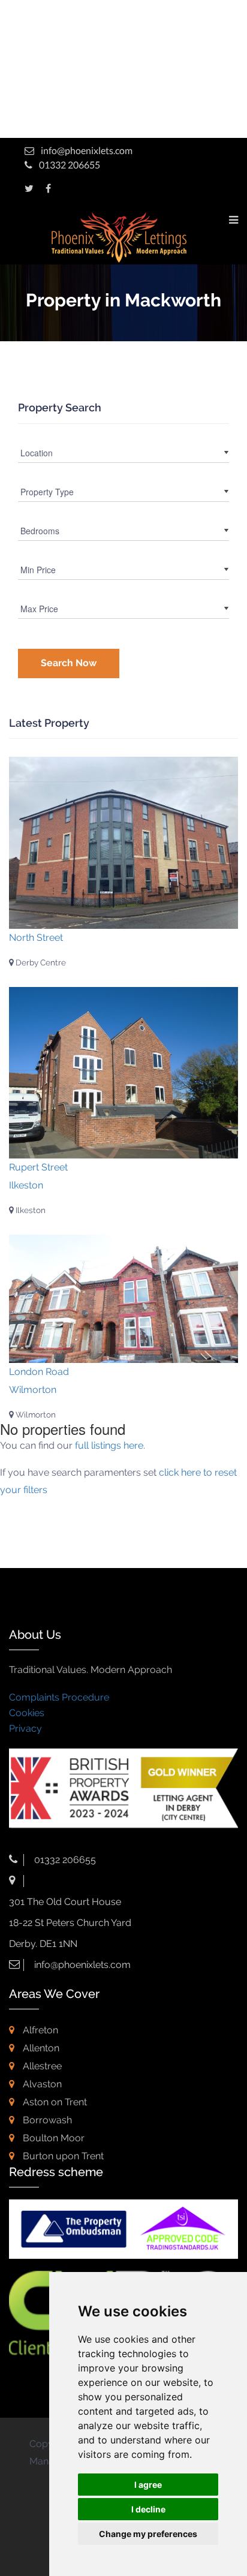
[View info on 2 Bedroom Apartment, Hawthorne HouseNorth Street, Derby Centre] (123, 843)
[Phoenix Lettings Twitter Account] (29, 188)
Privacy (25, 1728)
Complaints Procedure (59, 1697)
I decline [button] (148, 2509)
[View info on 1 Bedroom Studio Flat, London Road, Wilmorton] (123, 1299)
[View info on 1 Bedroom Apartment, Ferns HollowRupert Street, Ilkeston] (123, 1073)
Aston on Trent (54, 2102)
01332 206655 (69, 165)
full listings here (109, 1445)
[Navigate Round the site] (234, 219)
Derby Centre (40, 962)
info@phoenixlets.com (87, 150)
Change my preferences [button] (148, 2534)
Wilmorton (35, 1415)
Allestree (41, 2066)
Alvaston (41, 2084)
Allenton (40, 2048)
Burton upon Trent (62, 2156)
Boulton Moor (52, 2138)
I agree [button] (148, 2485)
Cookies (27, 1713)
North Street (36, 938)
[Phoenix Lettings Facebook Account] (48, 188)
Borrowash (46, 2120)
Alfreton (39, 2030)
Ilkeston (30, 1210)
